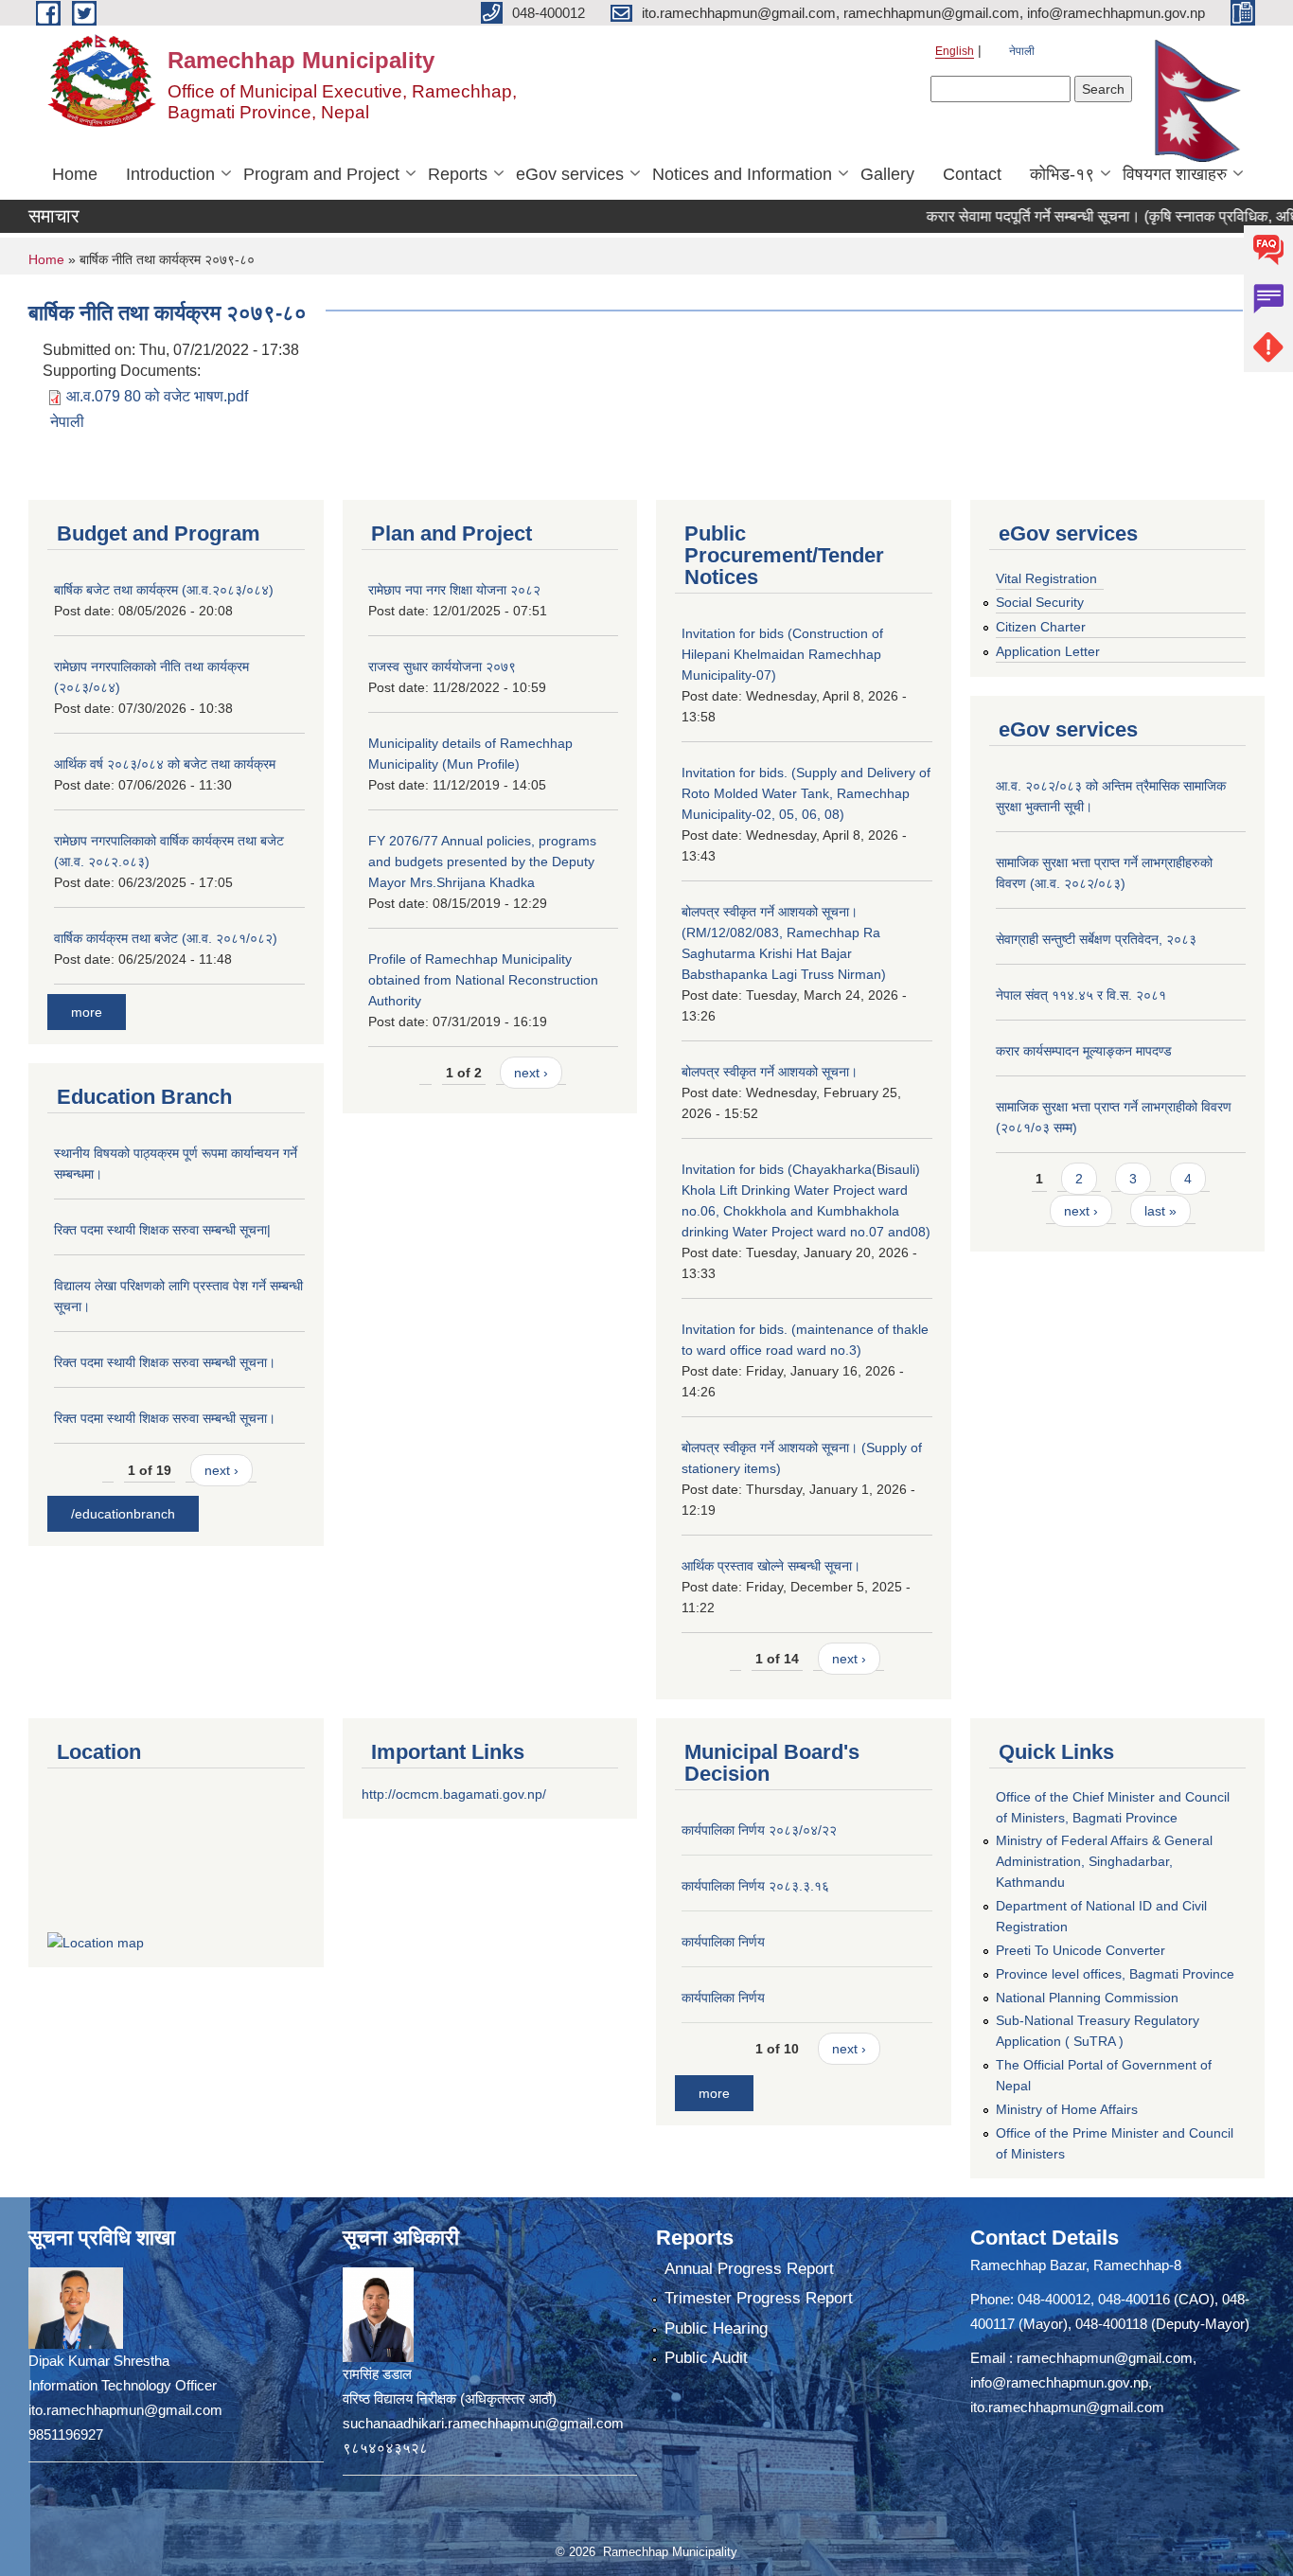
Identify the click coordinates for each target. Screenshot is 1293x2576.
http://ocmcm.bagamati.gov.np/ (454, 1794)
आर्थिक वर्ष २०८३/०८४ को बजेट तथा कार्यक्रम (165, 764)
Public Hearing (716, 2328)
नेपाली (1022, 51)
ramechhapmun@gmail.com (1105, 2358)
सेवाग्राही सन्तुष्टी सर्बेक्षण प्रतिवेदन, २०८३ (1096, 939)
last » (1160, 1211)
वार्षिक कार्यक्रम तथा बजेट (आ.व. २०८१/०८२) (166, 938)
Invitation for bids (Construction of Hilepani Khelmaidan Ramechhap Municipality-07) (782, 654)
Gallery (887, 174)
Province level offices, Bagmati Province (1115, 1974)
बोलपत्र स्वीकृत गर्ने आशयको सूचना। (770, 1072)
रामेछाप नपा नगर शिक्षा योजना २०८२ (454, 590)
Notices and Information (742, 174)
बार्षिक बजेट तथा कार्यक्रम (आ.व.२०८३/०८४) (164, 590)
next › (221, 1470)
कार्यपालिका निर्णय (723, 1942)
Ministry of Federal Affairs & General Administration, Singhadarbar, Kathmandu (1104, 1861)
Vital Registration (1046, 578)
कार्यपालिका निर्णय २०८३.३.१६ (755, 1886)
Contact (972, 174)
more (87, 1012)
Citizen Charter (1041, 627)
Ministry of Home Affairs (1067, 2109)
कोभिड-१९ (1062, 174)
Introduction (170, 174)
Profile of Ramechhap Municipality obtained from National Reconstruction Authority (483, 980)
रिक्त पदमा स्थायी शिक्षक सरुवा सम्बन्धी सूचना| (162, 1230)
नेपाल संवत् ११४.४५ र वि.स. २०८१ (1081, 995)
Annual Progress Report (749, 2269)
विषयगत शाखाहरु (1175, 174)
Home (75, 174)
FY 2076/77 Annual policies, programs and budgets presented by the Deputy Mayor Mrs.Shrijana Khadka (482, 862)
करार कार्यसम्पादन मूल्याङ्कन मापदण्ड (1084, 1051)
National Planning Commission (1087, 1998)
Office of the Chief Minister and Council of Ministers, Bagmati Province (1113, 1807)
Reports (458, 174)
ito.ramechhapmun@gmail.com (1067, 2407)
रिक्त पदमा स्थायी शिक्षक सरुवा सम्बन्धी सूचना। (165, 1362)
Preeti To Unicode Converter (1080, 1950)
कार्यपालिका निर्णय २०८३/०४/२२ (759, 1830)
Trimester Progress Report (759, 2298)
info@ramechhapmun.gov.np (1059, 2382)
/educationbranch (123, 1514)
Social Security (1040, 602)
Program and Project (321, 174)
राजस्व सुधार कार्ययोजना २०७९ (442, 666)
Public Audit (706, 2358)
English (955, 51)
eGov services (570, 174)
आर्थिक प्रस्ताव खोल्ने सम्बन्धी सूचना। (771, 1566)
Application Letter (1048, 651)
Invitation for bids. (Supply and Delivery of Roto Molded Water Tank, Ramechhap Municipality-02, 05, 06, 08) (806, 793)
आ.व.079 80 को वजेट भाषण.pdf (157, 396)
